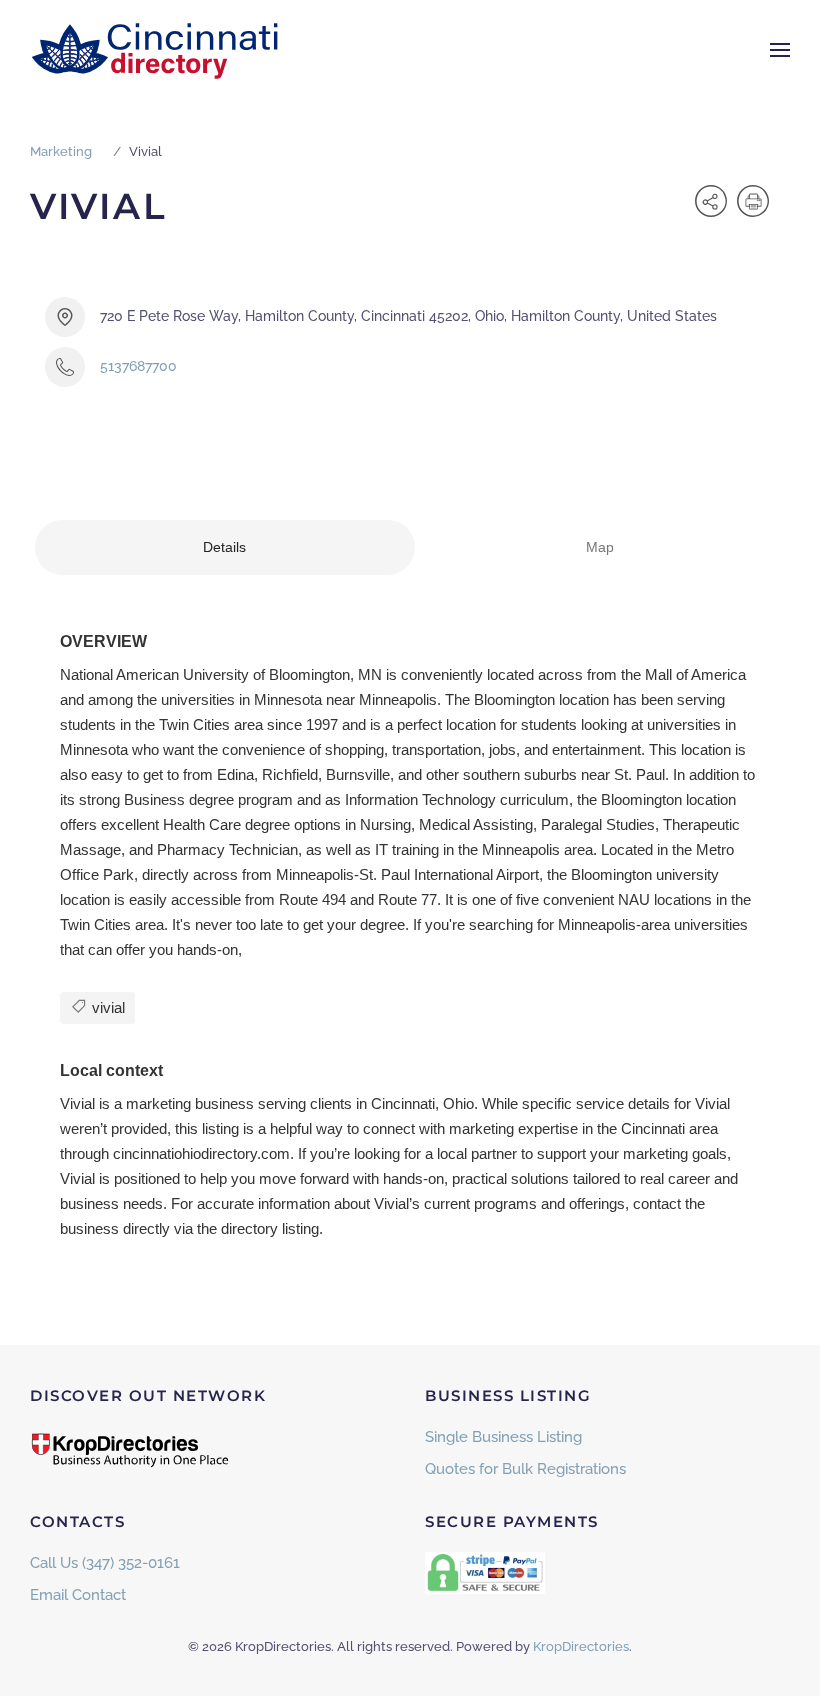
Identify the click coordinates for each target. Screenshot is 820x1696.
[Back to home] (155, 50)
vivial (106, 1007)
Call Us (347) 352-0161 (105, 1563)
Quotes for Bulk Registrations (525, 1469)
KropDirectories (581, 1646)
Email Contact (78, 1595)
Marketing (61, 151)
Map (600, 547)
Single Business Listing (503, 1437)
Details (224, 547)
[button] (780, 50)
